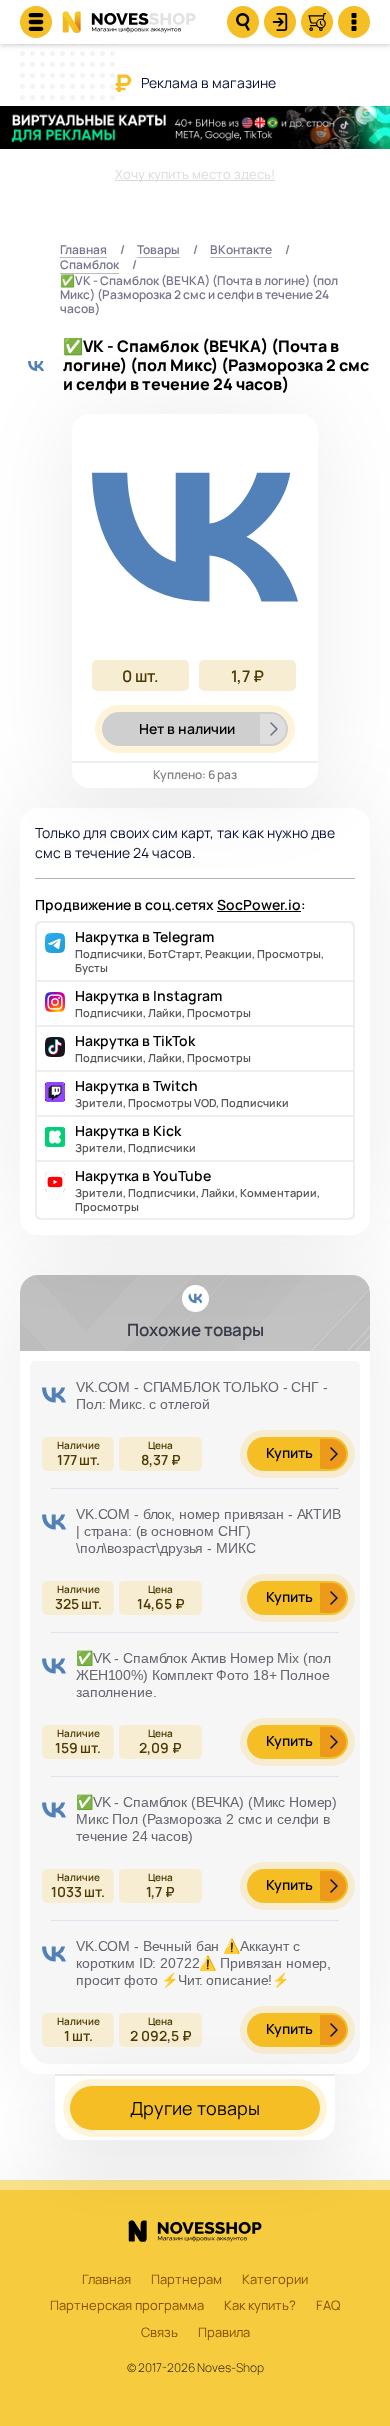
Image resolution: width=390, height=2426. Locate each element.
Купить (289, 1452)
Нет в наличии (187, 728)
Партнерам (186, 2280)
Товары (158, 250)
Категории (275, 2280)
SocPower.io (259, 904)
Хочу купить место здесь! (195, 174)
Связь (159, 2333)
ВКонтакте (241, 250)
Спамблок (89, 265)
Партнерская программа (127, 2306)
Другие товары (195, 2108)
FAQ (328, 2306)
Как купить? (260, 2306)
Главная (83, 250)
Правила (224, 2333)
